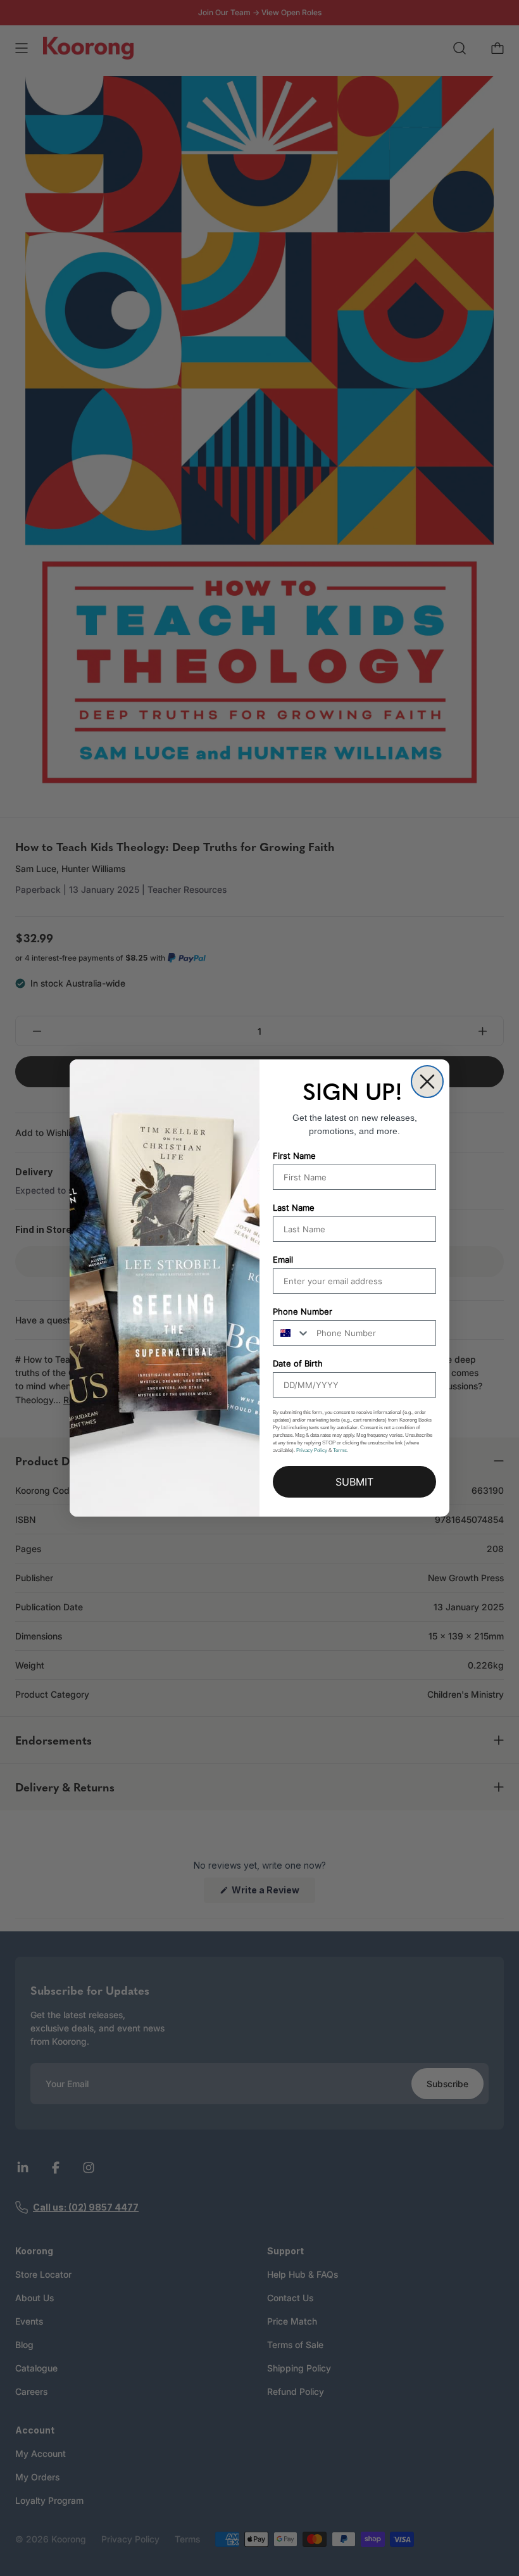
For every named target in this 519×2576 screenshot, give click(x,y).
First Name (294, 1156)
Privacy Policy (312, 1450)
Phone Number (303, 1311)
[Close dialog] (427, 1082)
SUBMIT (354, 1482)
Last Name (294, 1208)
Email (283, 1260)
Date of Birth (298, 1363)
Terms (340, 1450)
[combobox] (292, 1333)
